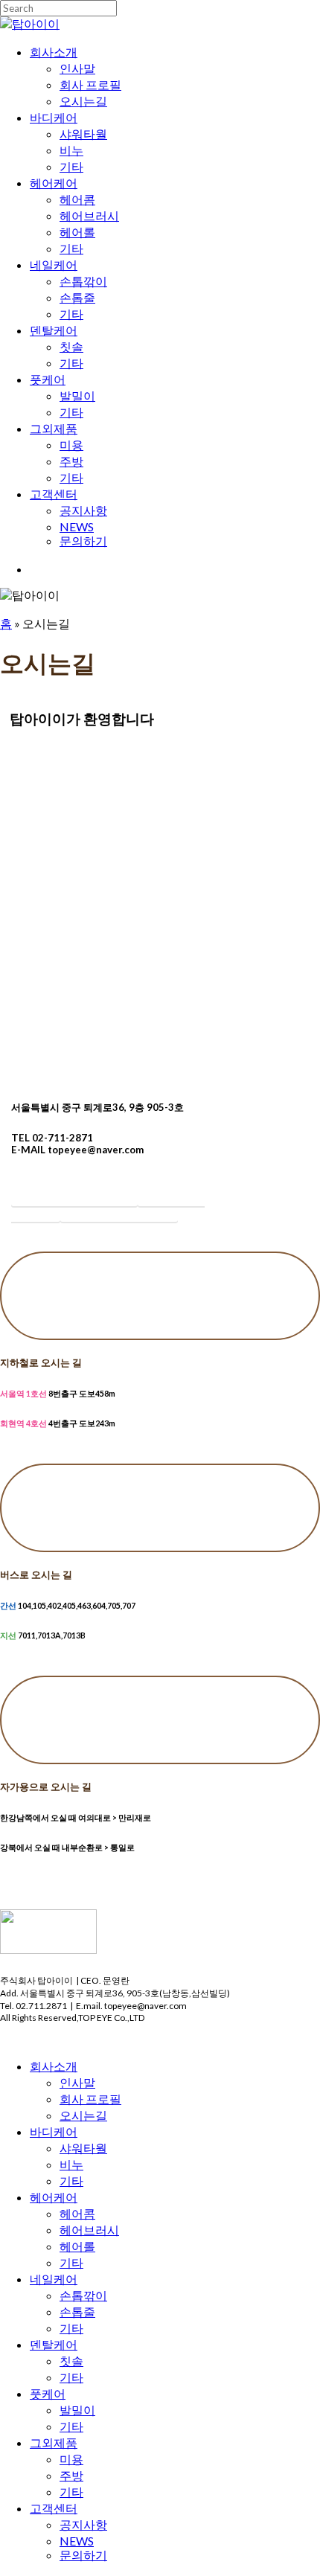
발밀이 (77, 2410)
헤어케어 (54, 2197)
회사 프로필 (90, 2099)
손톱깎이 (83, 2295)
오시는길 (83, 2115)
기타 (71, 2181)
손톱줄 (77, 2311)
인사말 (77, 2082)
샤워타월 (83, 2148)
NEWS (77, 2541)
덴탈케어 (54, 2344)
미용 (71, 2459)
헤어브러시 (89, 2230)
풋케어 (48, 2393)
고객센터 (54, 2508)
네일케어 (54, 2279)
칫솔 (71, 2361)
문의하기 (83, 2555)
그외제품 (54, 2442)
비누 (71, 2164)
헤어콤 (77, 2213)
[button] (74, 1195)
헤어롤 (77, 2246)
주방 (71, 2475)
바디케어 (54, 2131)
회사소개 (54, 2066)
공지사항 (83, 2524)
